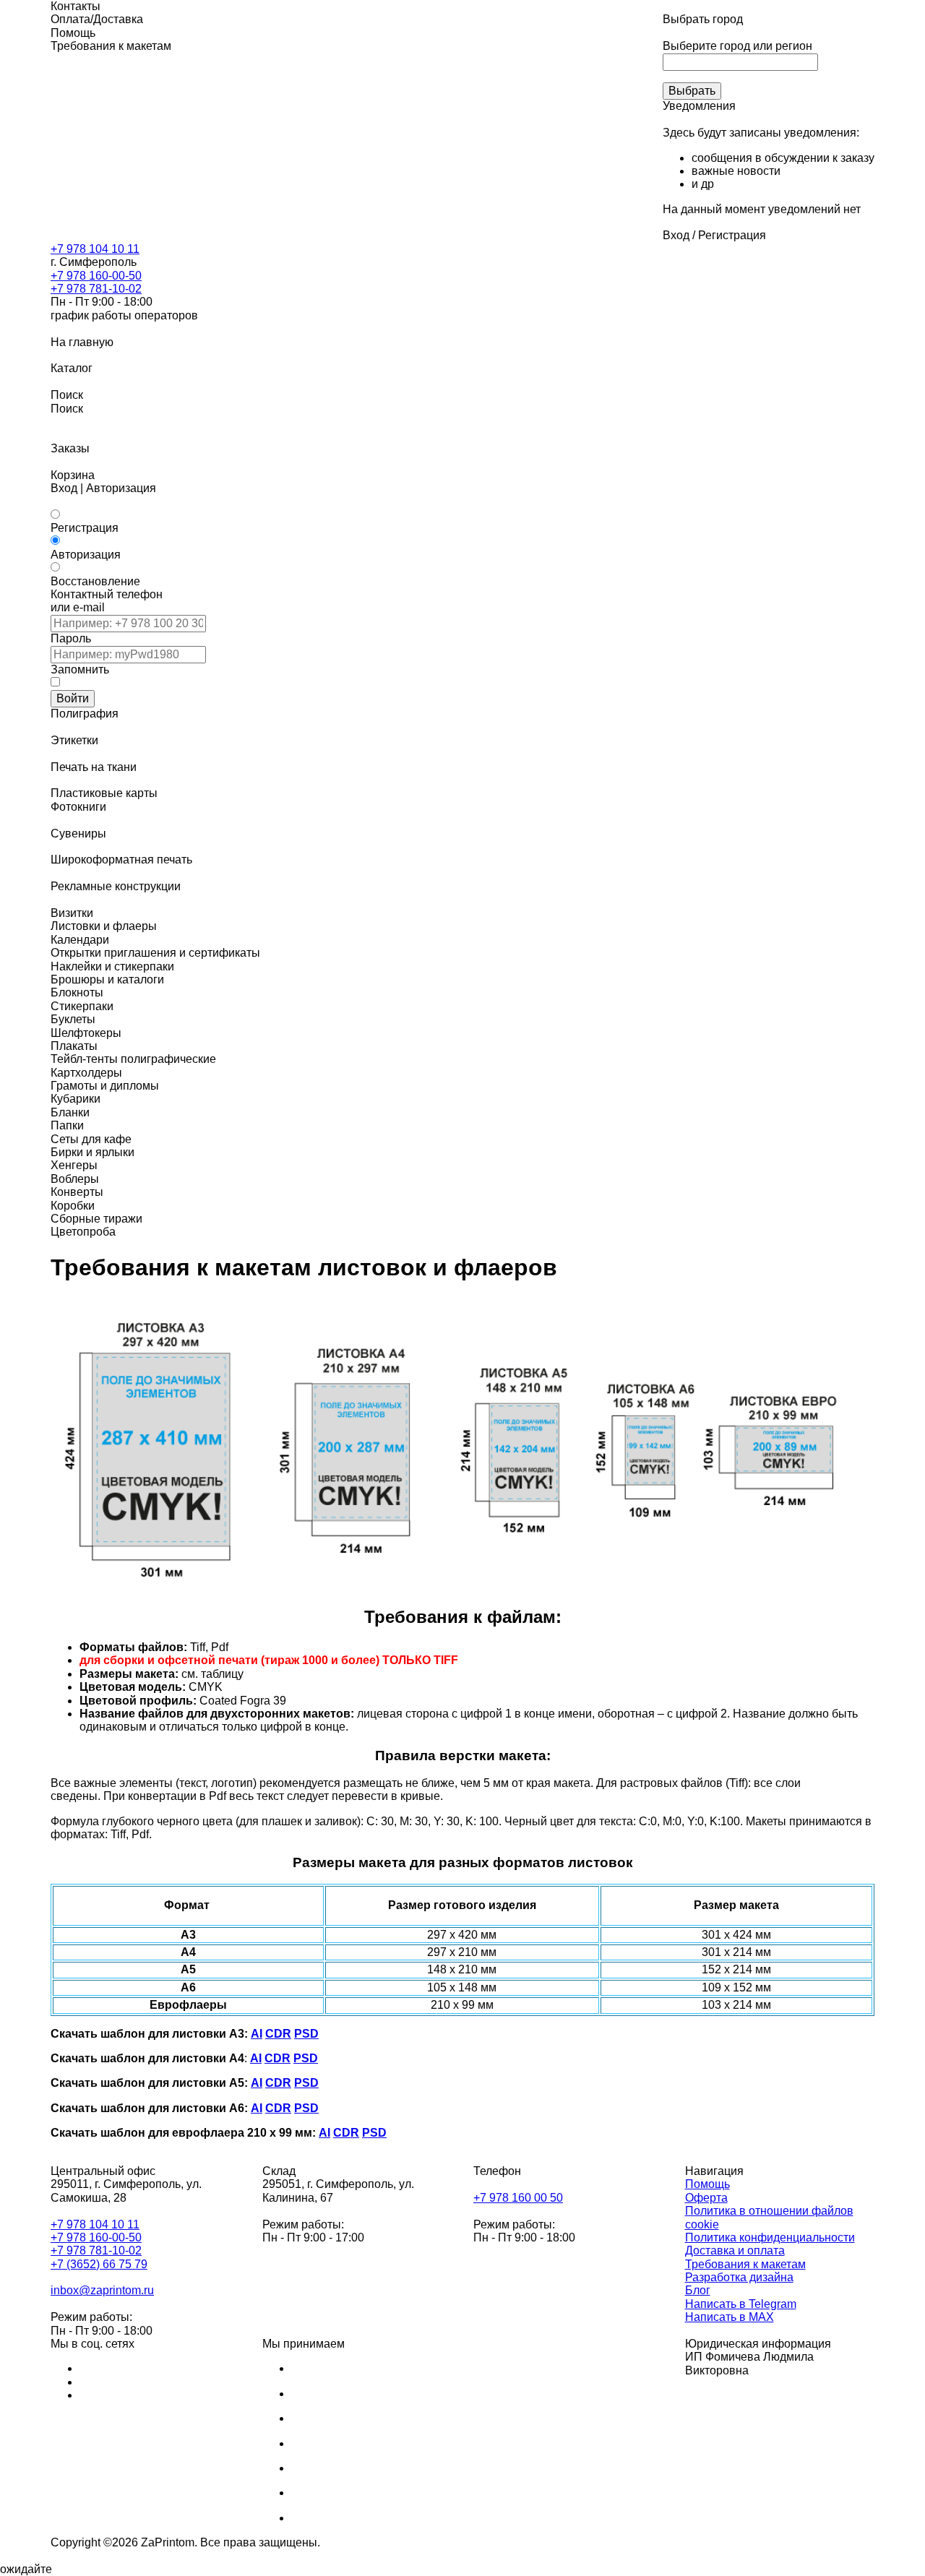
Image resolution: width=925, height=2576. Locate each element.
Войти (73, 698)
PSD (306, 2034)
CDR (278, 2034)
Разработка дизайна (739, 2277)
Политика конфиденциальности (770, 2237)
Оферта (706, 2198)
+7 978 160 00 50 (518, 2198)
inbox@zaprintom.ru (102, 2290)
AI (257, 2034)
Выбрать (692, 91)
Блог (698, 2290)
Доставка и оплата (735, 2250)
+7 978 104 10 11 (95, 249)
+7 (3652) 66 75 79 (99, 2264)
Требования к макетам (745, 2264)
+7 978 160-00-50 (96, 276)
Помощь (707, 2184)
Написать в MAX (730, 2317)
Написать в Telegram (741, 2304)
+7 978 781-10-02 (96, 289)
